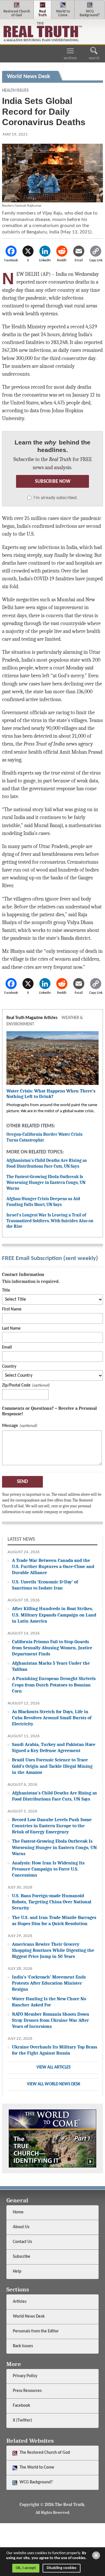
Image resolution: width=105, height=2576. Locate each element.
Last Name (11, 1329)
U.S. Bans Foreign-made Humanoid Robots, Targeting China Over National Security (52, 1902)
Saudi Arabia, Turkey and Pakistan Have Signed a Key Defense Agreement (54, 1747)
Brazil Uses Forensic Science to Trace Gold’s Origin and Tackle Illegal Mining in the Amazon (52, 1766)
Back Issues (23, 2346)
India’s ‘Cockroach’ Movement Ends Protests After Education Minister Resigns (49, 1983)
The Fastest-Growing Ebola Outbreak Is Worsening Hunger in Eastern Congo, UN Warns (46, 1182)
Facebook (22, 2406)
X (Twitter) (23, 2421)
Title (6, 1291)
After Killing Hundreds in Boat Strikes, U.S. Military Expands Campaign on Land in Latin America (54, 1615)
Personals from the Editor (36, 2331)
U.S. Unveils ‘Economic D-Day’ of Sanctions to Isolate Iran (45, 1585)
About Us (21, 2227)
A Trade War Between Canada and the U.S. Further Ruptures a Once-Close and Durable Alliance (53, 1566)
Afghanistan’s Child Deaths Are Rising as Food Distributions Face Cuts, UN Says (47, 1163)
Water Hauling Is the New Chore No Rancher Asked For (49, 2002)
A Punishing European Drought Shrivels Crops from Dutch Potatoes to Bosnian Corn (54, 1685)
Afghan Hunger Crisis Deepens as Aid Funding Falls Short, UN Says (43, 1202)
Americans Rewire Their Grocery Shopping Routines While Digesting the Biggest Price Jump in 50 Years (53, 1950)
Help (17, 2272)
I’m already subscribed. (56, 498)
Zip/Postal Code (16, 1386)
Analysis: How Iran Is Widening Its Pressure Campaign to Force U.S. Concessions (48, 1869)
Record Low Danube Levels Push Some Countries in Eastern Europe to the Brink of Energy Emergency (52, 1826)
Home (18, 2212)
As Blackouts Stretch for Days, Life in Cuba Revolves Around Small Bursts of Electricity (52, 1718)
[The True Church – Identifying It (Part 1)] (52, 2138)
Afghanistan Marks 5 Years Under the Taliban (51, 1666)
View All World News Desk (54, 2084)
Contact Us (22, 2242)
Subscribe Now (53, 481)
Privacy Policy (25, 2376)
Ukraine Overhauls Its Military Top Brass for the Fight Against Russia (55, 2050)
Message (10, 1426)
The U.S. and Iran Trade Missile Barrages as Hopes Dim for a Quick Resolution (54, 1920)
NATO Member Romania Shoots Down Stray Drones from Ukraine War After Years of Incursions (51, 2020)
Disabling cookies (62, 2568)
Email (7, 1348)
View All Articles (54, 2068)
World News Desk (29, 2317)
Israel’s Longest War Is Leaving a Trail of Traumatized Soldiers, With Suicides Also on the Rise (50, 1221)
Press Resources (27, 2391)
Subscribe (22, 2257)
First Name (12, 1309)
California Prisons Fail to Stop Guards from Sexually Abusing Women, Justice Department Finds (52, 1648)
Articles (20, 2302)
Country (9, 1367)
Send (22, 1482)
